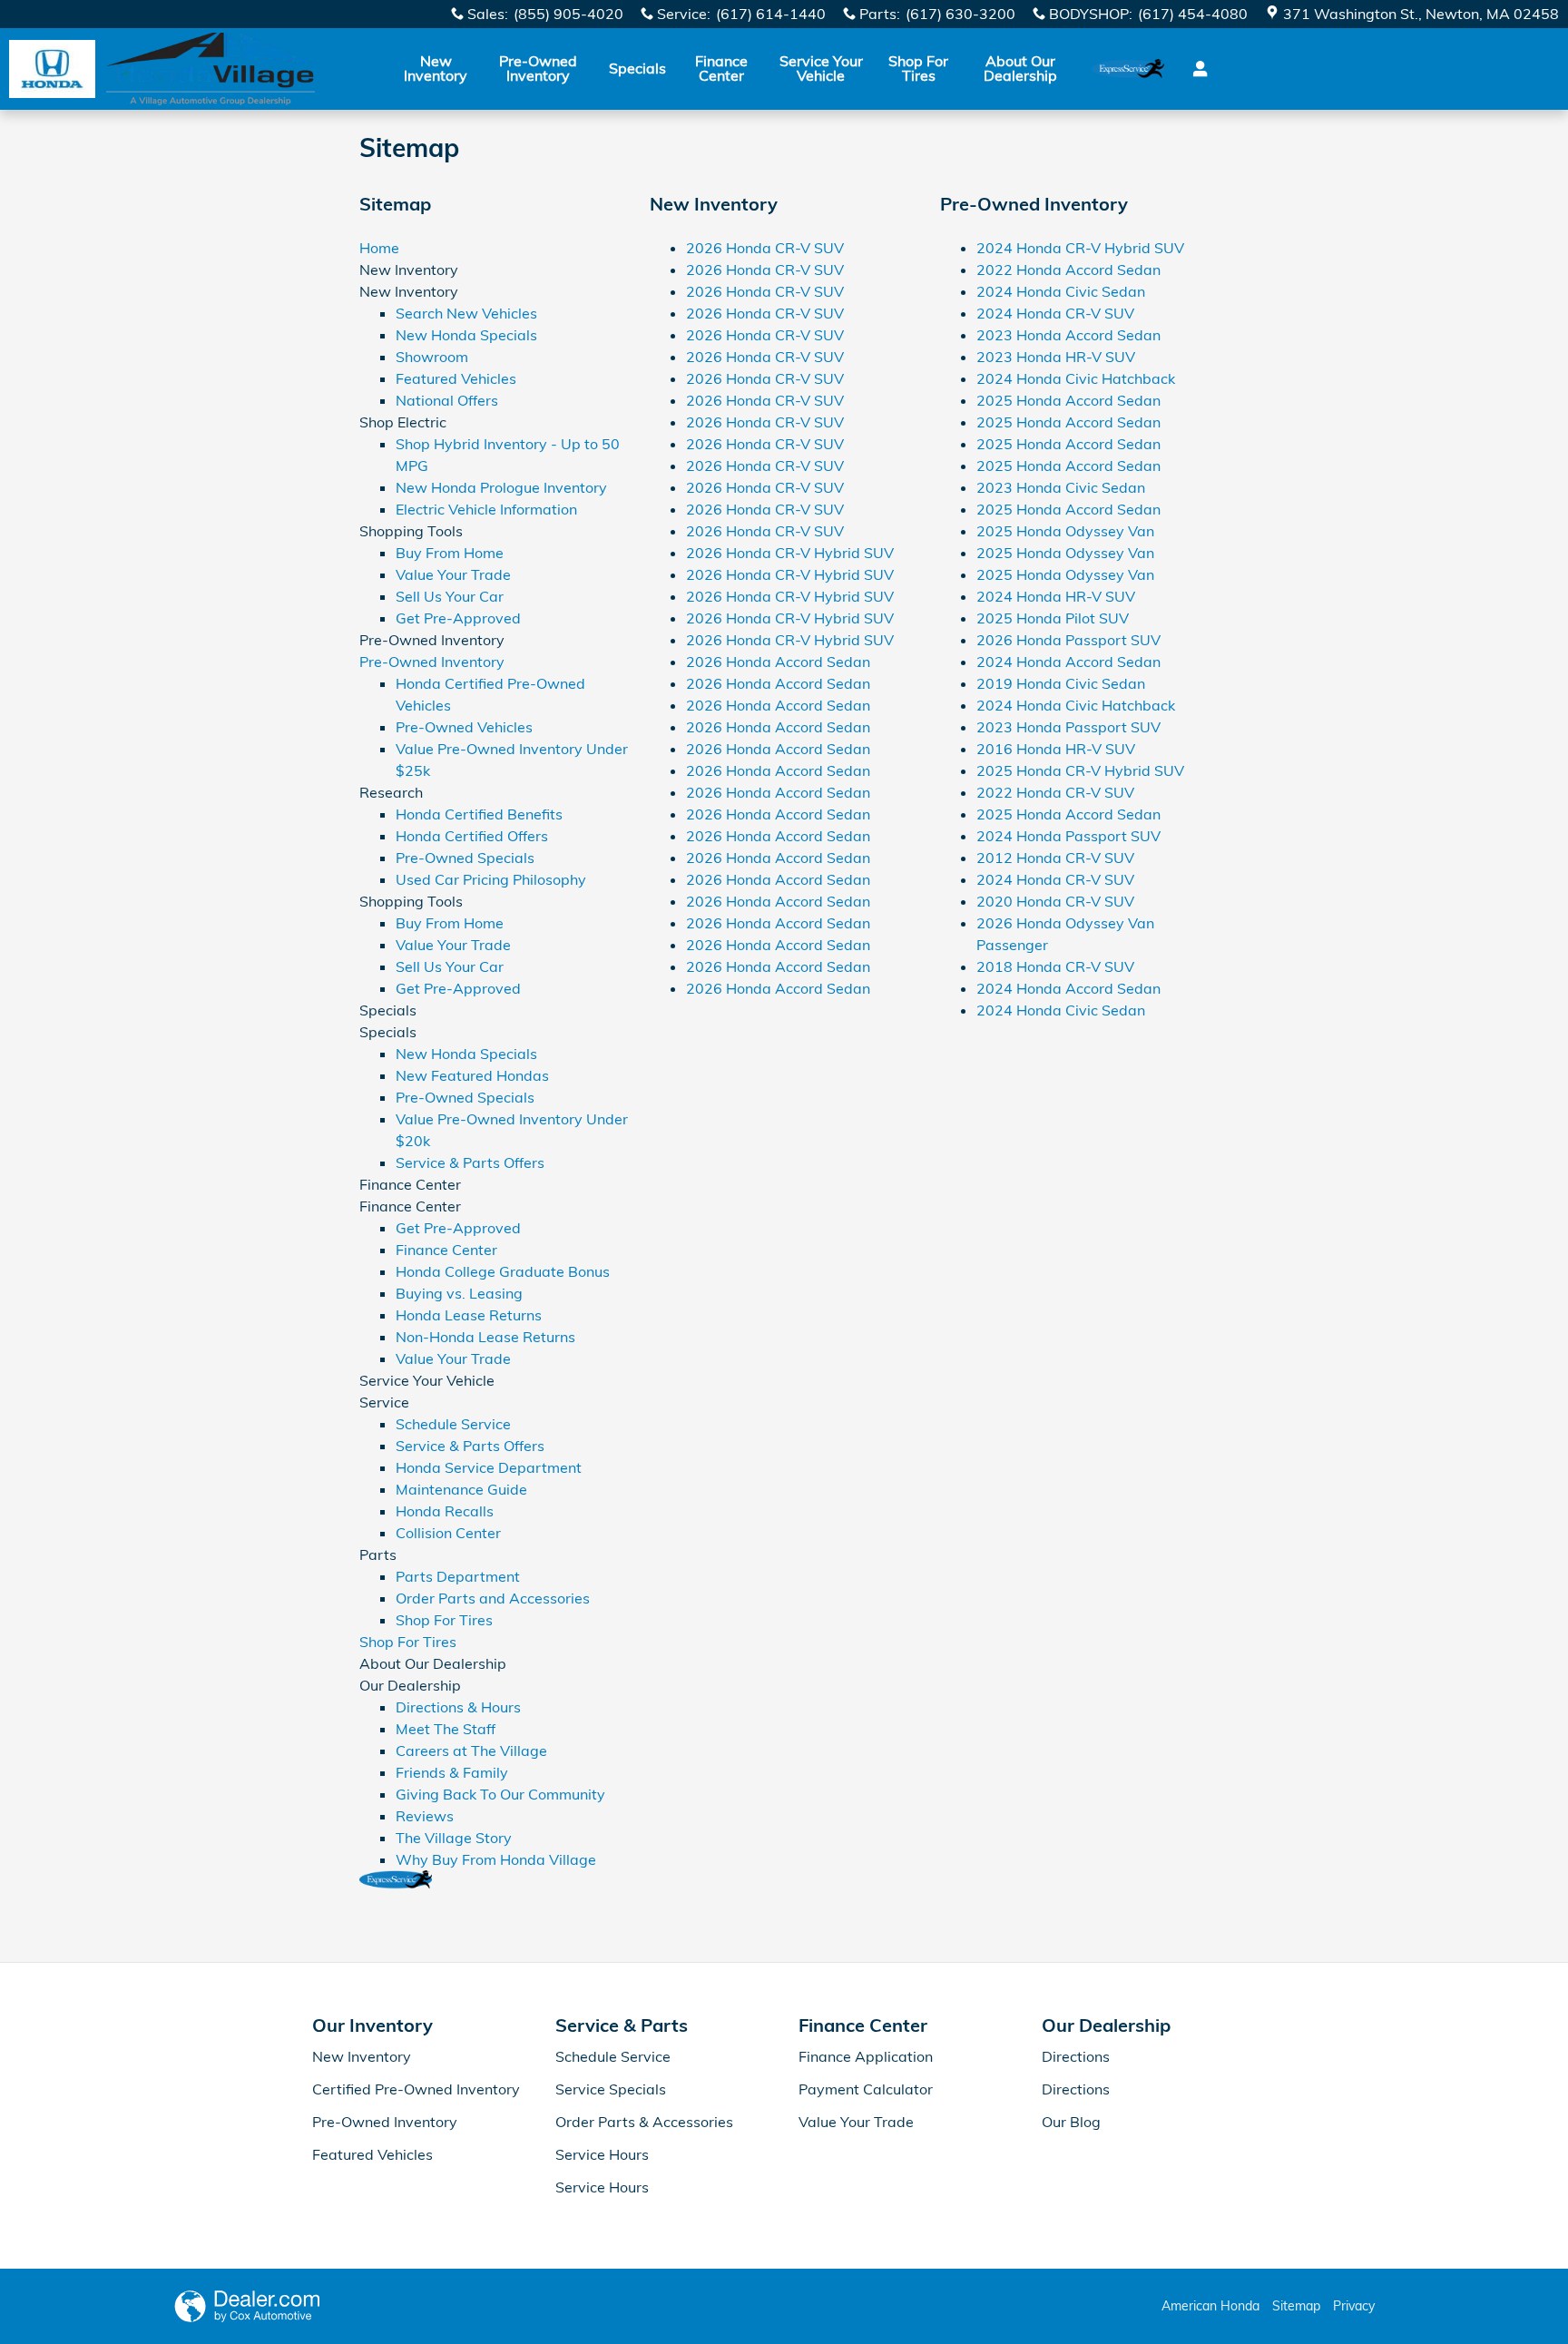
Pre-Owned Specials (465, 858)
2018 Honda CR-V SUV (1055, 966)
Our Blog (1071, 2122)
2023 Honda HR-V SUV (1056, 357)
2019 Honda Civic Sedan (1061, 683)
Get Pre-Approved (458, 618)
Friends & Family (452, 1772)
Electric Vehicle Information (486, 509)
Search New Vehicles (466, 313)
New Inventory (436, 68)
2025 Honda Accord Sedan (1068, 400)
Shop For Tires (918, 68)
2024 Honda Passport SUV (1068, 836)
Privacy (1354, 2306)
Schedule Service (453, 1424)
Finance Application (866, 2056)
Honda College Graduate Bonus (503, 1271)
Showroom (432, 357)
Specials (637, 68)
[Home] (52, 69)
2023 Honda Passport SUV (1068, 727)
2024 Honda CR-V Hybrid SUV (1080, 248)
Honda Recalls (445, 1511)
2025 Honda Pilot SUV (1053, 618)
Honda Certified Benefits (479, 814)
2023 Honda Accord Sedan (1068, 335)
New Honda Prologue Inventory (501, 487)
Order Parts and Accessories (493, 1598)
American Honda (1210, 2306)
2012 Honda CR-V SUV (1055, 858)
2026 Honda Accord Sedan (778, 662)
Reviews (425, 1816)
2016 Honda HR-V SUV (1056, 749)
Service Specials (611, 2089)
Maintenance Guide (461, 1489)
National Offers (447, 400)
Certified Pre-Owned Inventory (416, 2089)
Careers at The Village (471, 1751)
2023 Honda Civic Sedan (1061, 487)
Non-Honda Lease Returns (485, 1337)
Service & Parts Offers (470, 1162)
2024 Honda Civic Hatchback (1076, 378)
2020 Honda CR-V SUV (1055, 901)
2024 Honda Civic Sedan (1061, 291)
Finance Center (721, 68)
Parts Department (458, 1576)
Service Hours (602, 2154)
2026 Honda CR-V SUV (765, 248)
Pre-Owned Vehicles (464, 727)
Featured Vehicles (456, 378)
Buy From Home (450, 553)
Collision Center (448, 1533)
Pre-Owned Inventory (538, 68)
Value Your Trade (453, 574)
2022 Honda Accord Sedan (1068, 270)
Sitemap (1296, 2306)
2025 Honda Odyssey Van (1065, 531)
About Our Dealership (1020, 68)
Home (379, 248)
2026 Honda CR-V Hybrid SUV (790, 553)
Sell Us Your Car (450, 596)
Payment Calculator (866, 2089)
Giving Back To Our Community (500, 1794)
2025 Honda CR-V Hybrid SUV (1080, 770)
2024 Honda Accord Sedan (1068, 662)
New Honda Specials (466, 335)
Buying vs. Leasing (459, 1293)
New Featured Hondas (472, 1075)
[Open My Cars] (1196, 69)
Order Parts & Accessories (644, 2122)
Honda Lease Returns (469, 1315)
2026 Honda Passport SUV (1068, 640)
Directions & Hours (458, 1707)
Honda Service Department (489, 1467)
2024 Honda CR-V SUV (1055, 313)
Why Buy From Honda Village (496, 1859)
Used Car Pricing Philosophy (491, 879)
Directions (1076, 2056)
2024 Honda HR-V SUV (1056, 596)
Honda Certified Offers (472, 836)
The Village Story (454, 1838)
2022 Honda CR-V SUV (1055, 792)
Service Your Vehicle (821, 68)
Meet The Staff (446, 1729)
